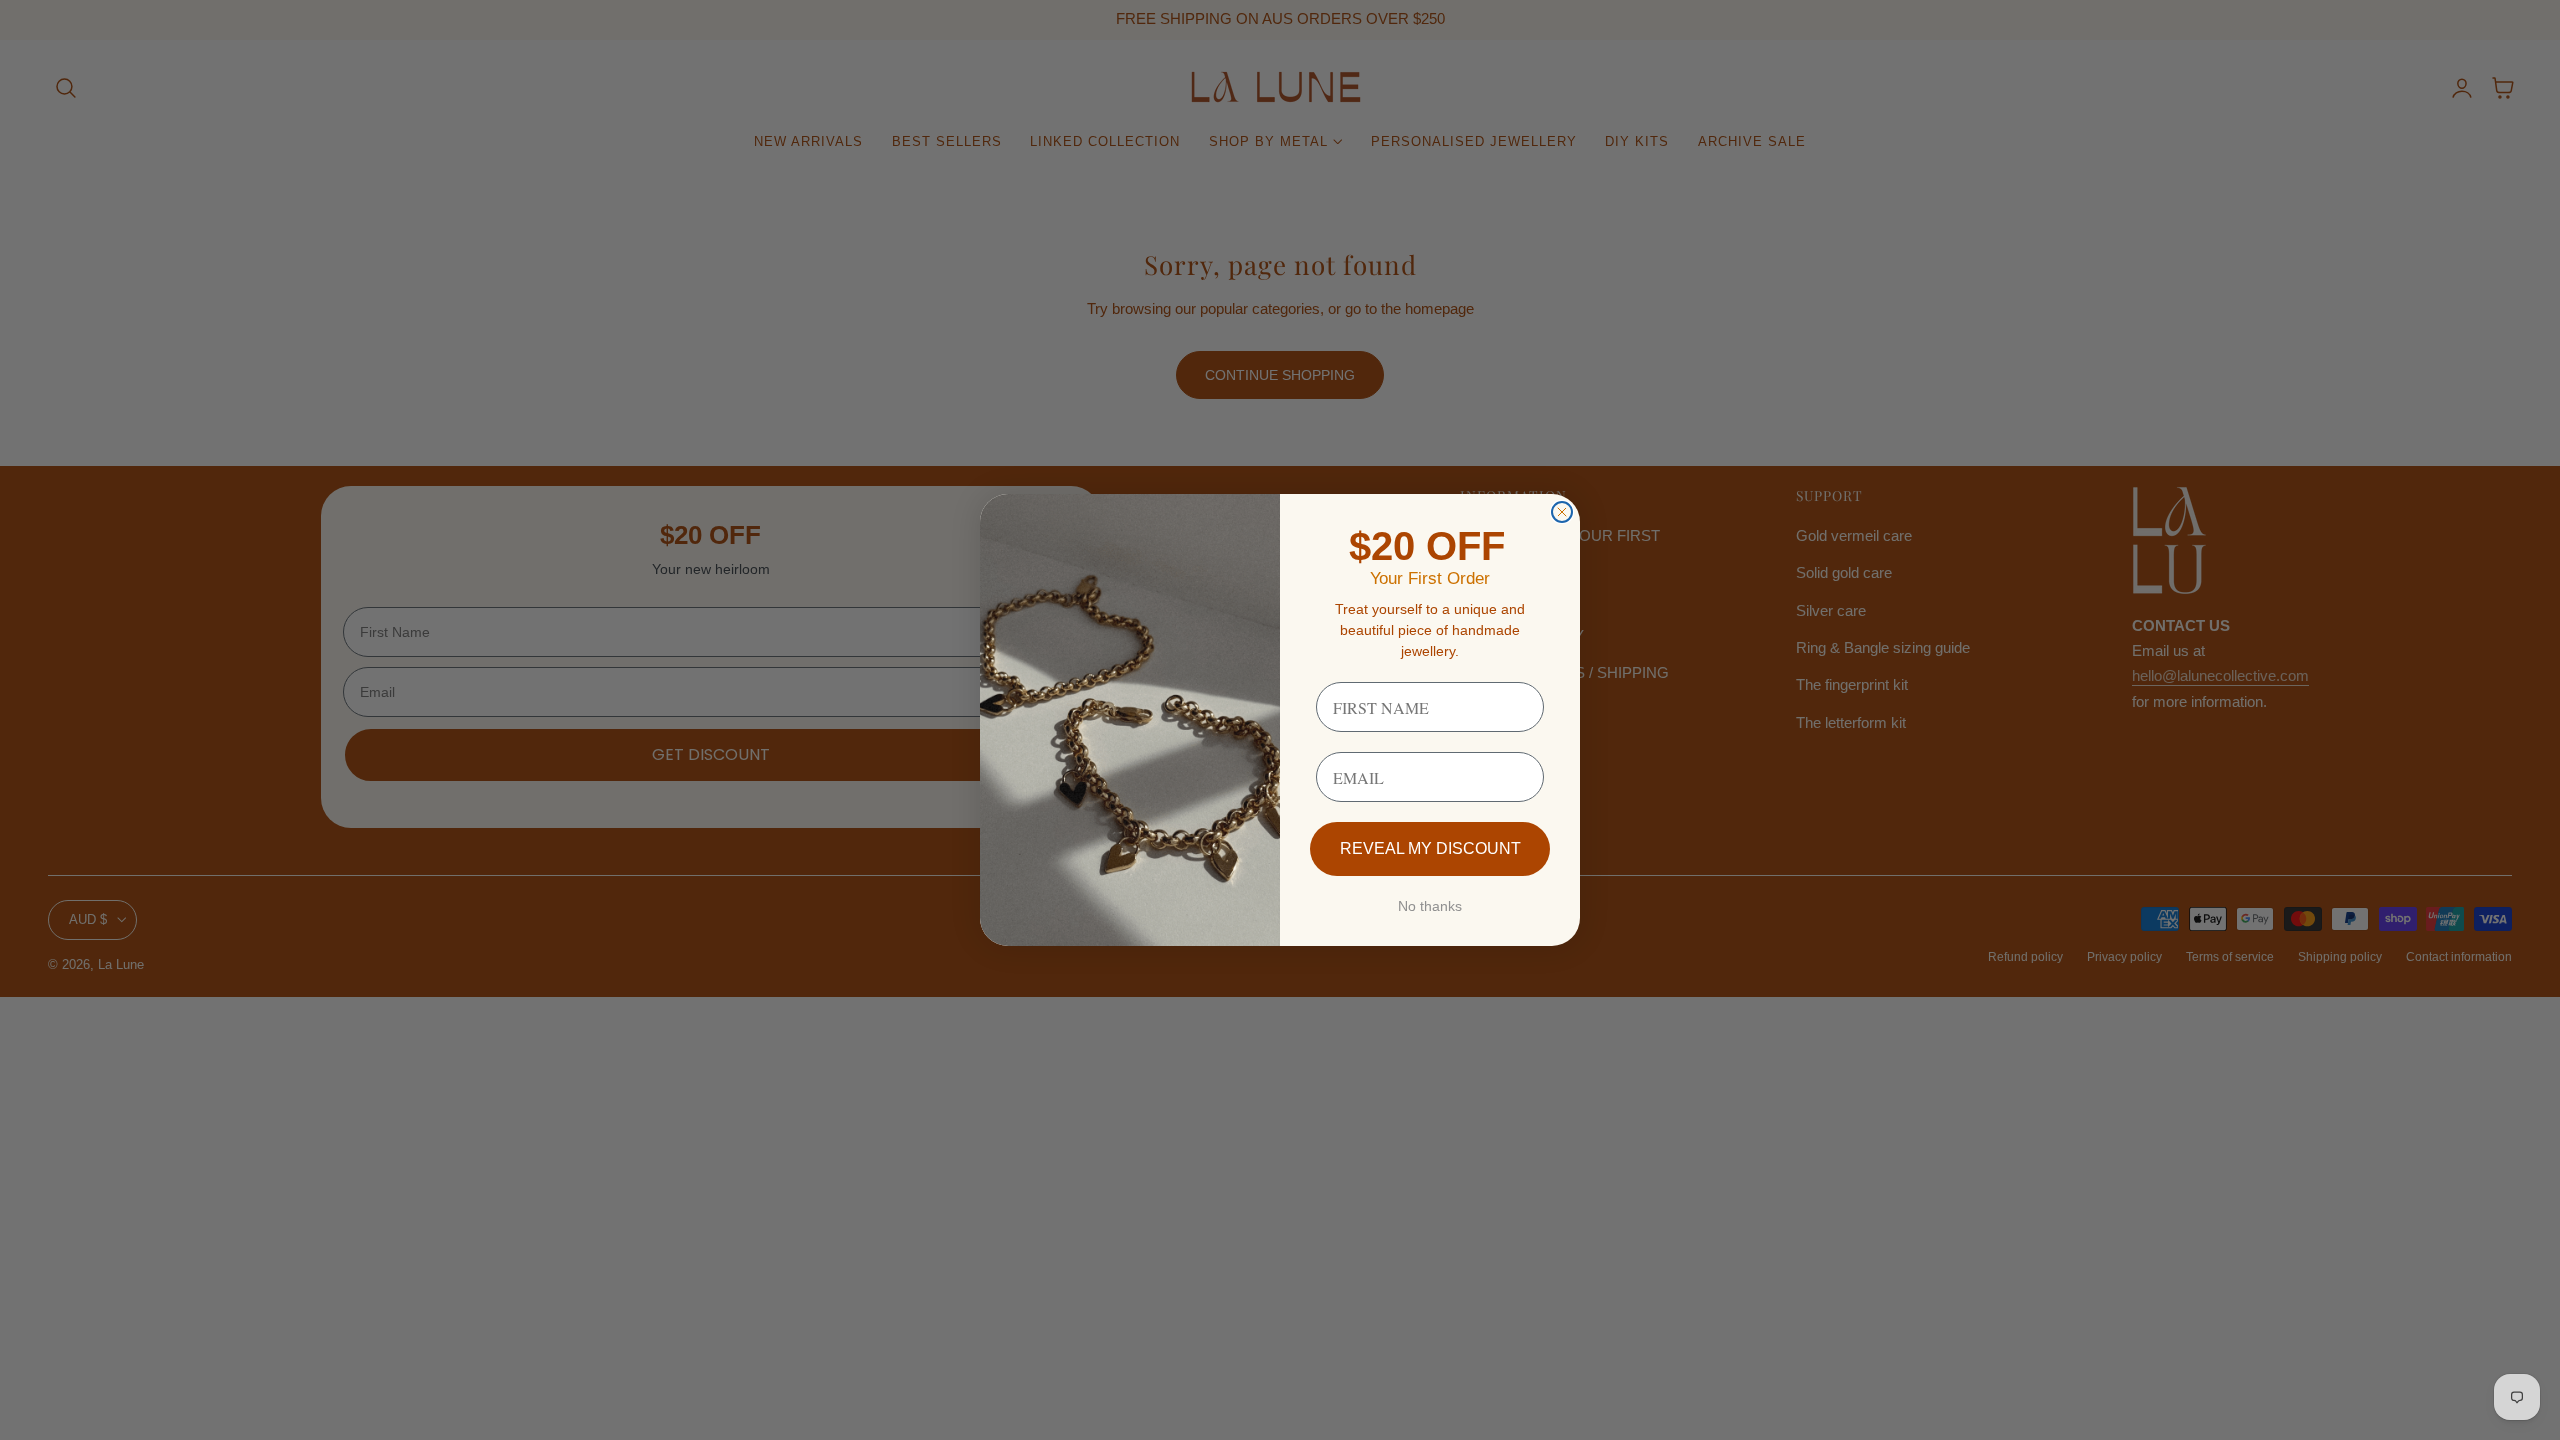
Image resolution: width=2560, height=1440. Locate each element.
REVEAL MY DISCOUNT (1430, 848)
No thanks (1430, 906)
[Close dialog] (1562, 512)
